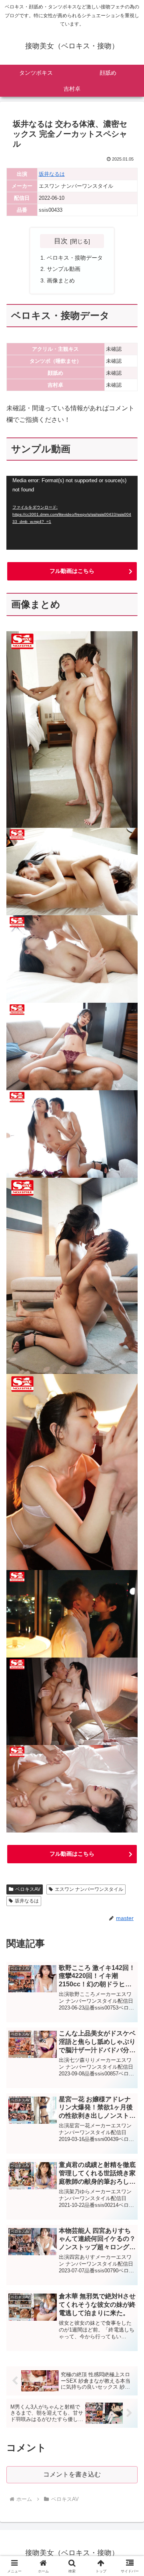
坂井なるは (52, 174)
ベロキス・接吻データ (75, 258)
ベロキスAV (28, 1889)
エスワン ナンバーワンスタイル (89, 1889)
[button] (129, 1584)
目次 (61, 241)
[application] (72, 513)
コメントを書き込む (72, 2474)
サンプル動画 (64, 269)
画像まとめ (61, 280)
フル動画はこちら (72, 571)
